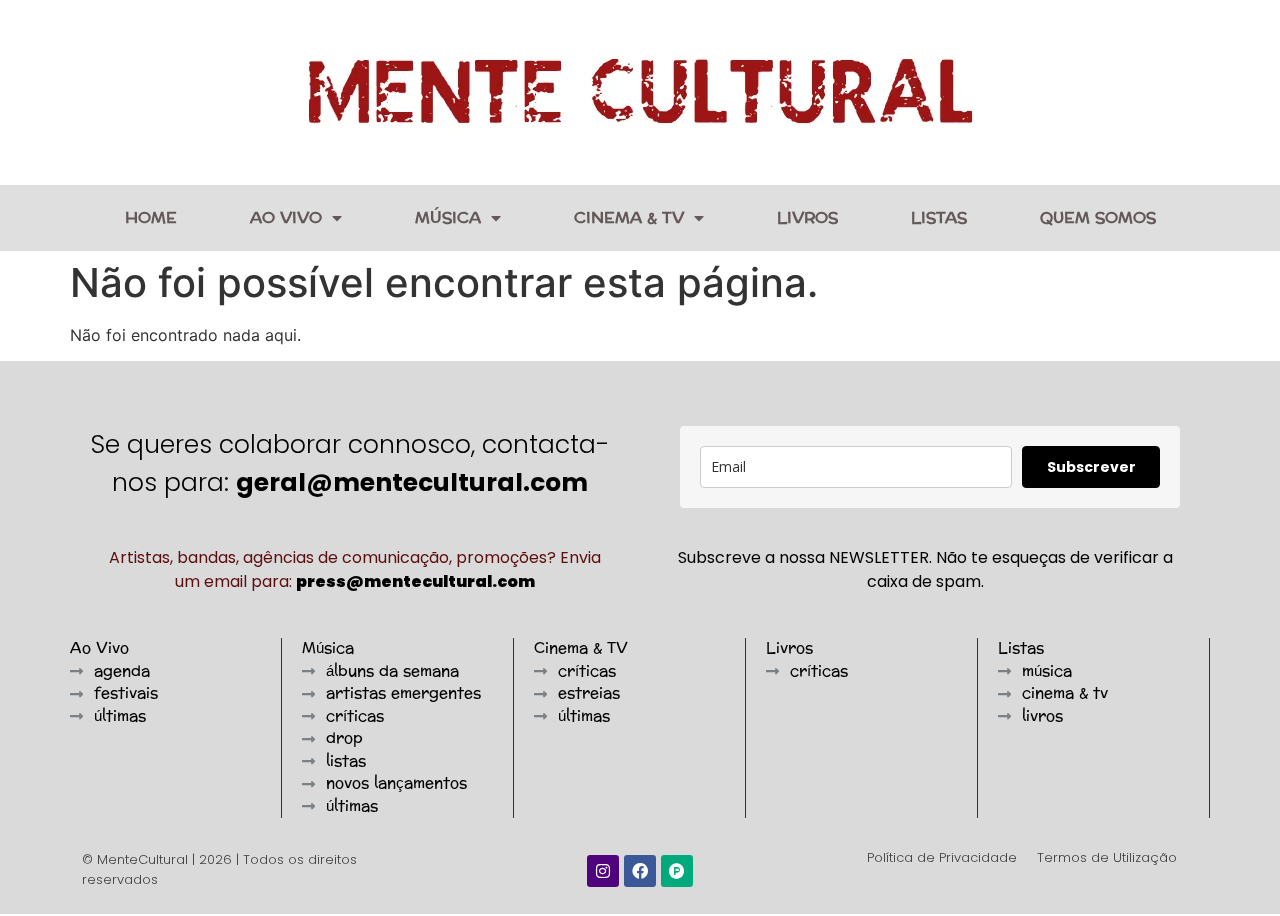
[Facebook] (640, 871)
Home (151, 217)
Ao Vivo (286, 217)
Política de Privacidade (942, 857)
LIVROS (807, 217)
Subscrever (1091, 467)
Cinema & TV (629, 217)
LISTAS (939, 217)
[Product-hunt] (677, 871)
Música (448, 217)
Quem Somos (1098, 217)
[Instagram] (603, 871)
